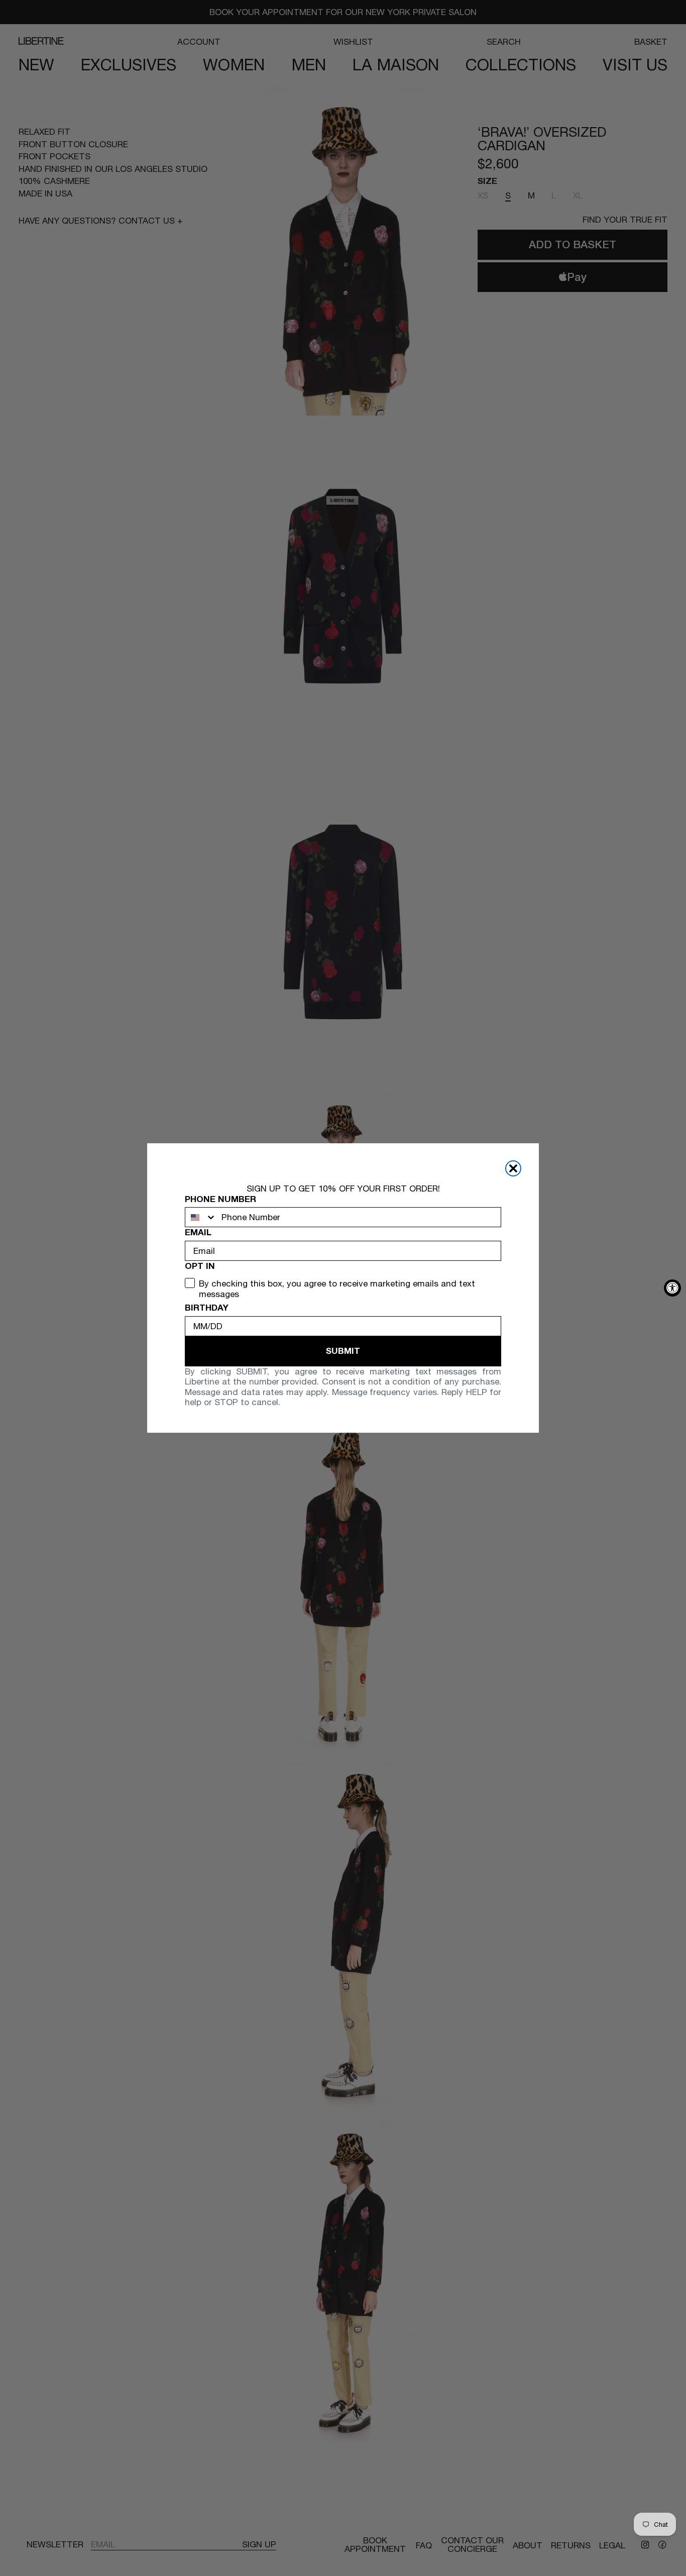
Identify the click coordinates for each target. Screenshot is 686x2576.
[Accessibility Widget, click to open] (672, 1288)
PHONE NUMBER (220, 1199)
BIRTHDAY (207, 1308)
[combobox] (201, 1217)
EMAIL (198, 1232)
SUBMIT (343, 1351)
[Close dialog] (513, 1168)
